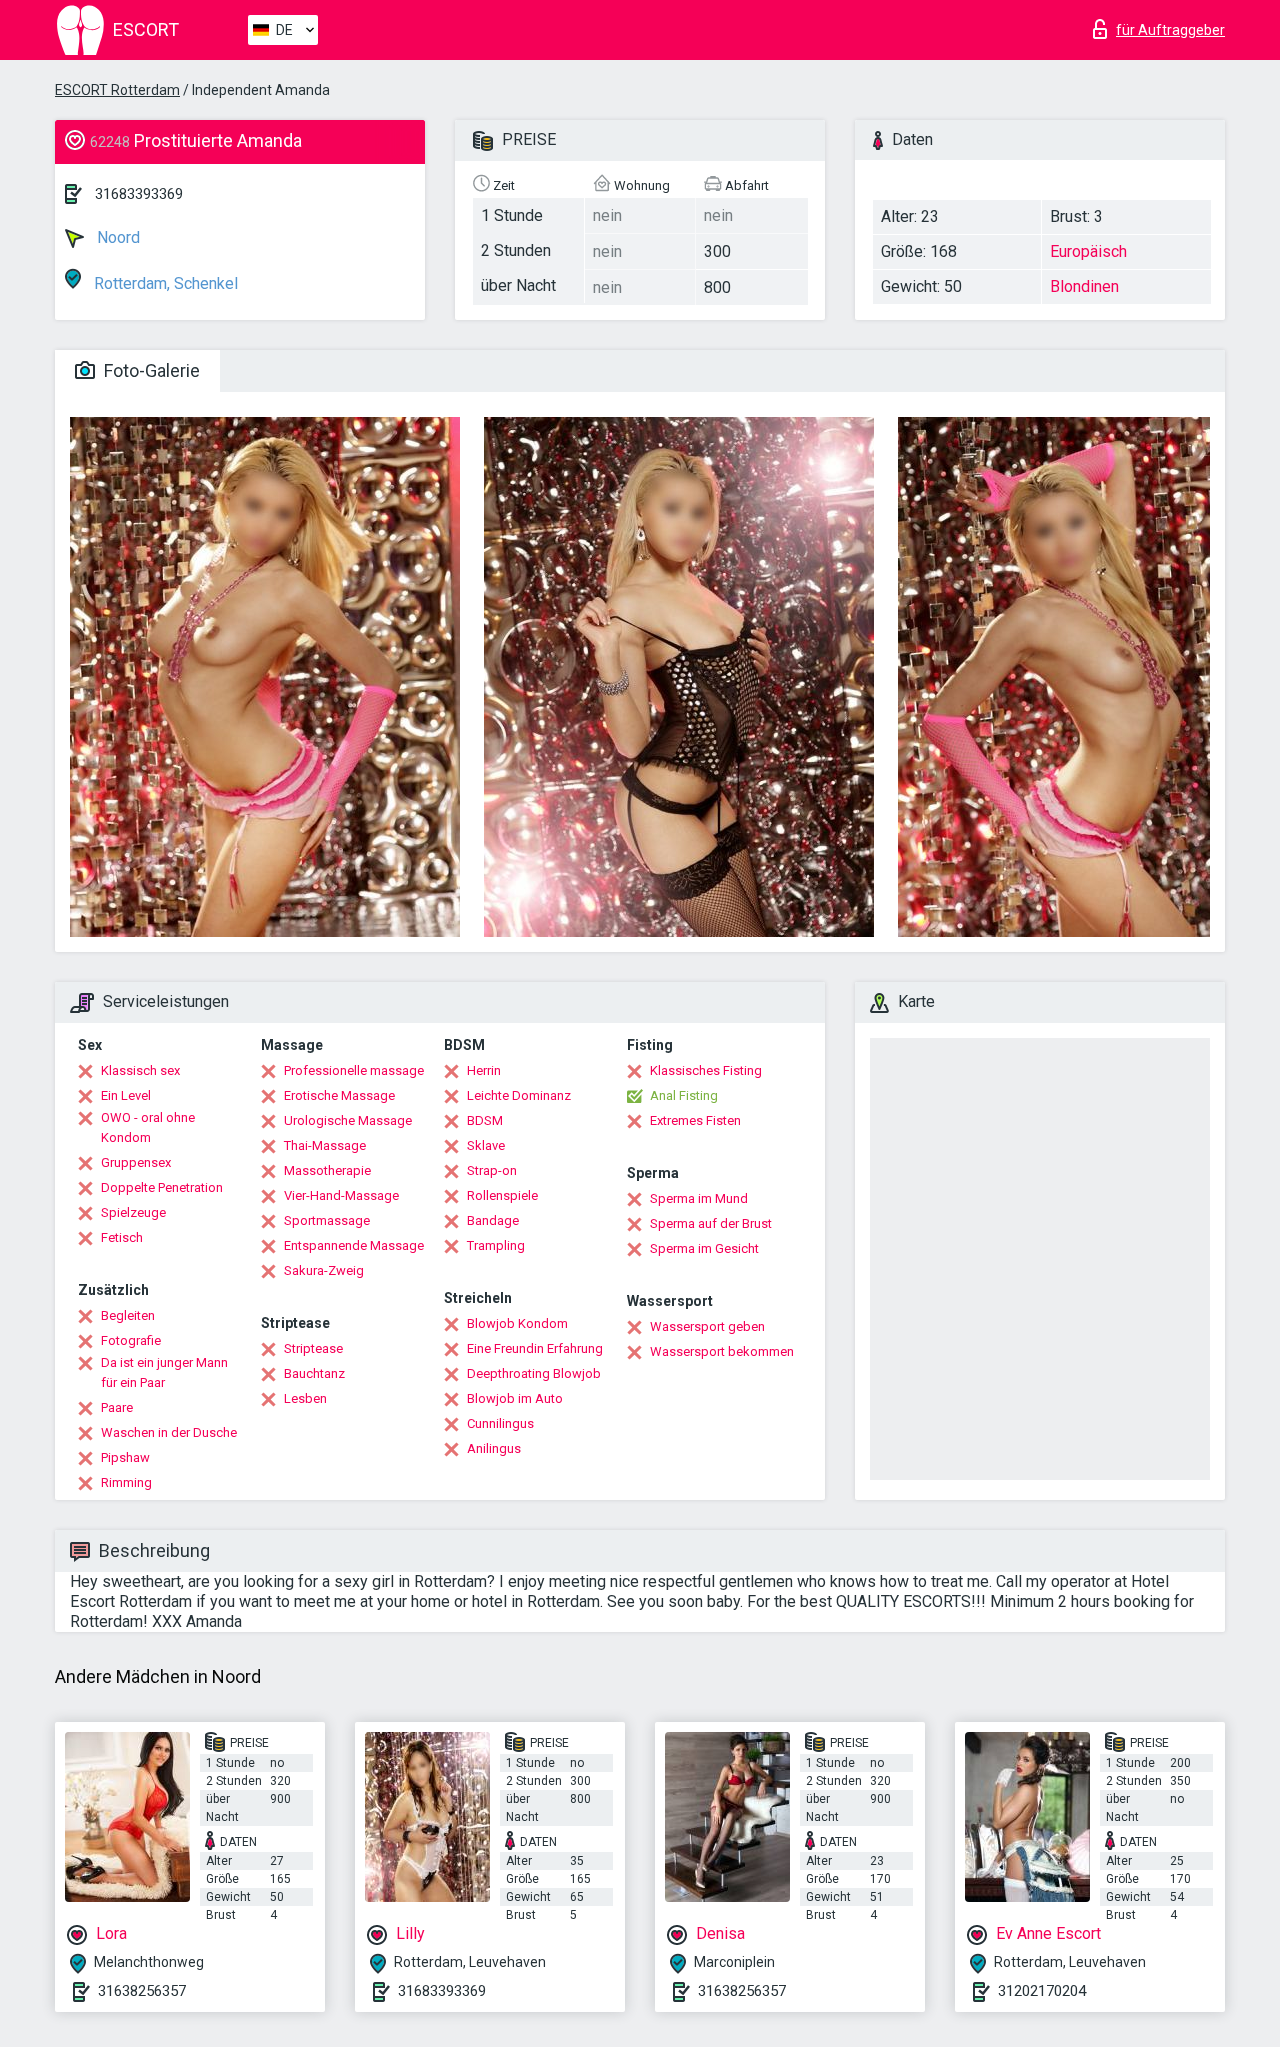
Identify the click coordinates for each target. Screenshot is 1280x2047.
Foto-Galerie (150, 370)
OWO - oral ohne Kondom (148, 1127)
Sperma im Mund (699, 1198)
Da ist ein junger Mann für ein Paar (164, 1372)
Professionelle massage (354, 1070)
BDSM (485, 1120)
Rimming (126, 1482)
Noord (116, 237)
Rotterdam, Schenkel (164, 283)
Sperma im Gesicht (704, 1248)
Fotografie (131, 1340)
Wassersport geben (707, 1326)
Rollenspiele (502, 1195)
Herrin (484, 1070)
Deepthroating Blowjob (534, 1373)
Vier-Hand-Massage (341, 1195)
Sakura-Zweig (324, 1270)
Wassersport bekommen (722, 1351)
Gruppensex (136, 1162)
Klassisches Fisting (706, 1070)
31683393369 (139, 194)
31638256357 (142, 1991)
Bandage (493, 1220)
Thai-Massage (325, 1145)
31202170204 (1042, 1991)
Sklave (486, 1145)
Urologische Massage (348, 1120)
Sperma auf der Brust (711, 1223)
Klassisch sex (140, 1070)
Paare (117, 1407)
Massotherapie (327, 1170)
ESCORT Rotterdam (117, 90)
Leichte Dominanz (519, 1095)
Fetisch (122, 1237)
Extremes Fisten (695, 1120)
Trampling (496, 1245)
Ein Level (126, 1095)
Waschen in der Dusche (169, 1432)
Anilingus (494, 1448)
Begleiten (128, 1315)
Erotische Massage (339, 1095)
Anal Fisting (684, 1095)
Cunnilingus (500, 1423)
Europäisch (1088, 251)
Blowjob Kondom (517, 1323)
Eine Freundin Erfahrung (535, 1348)
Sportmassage (327, 1220)
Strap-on (492, 1170)
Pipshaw (125, 1457)
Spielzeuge (133, 1212)
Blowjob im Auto (515, 1398)
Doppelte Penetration (162, 1187)
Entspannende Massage (354, 1245)
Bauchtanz (314, 1373)
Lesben (305, 1398)
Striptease (313, 1348)
